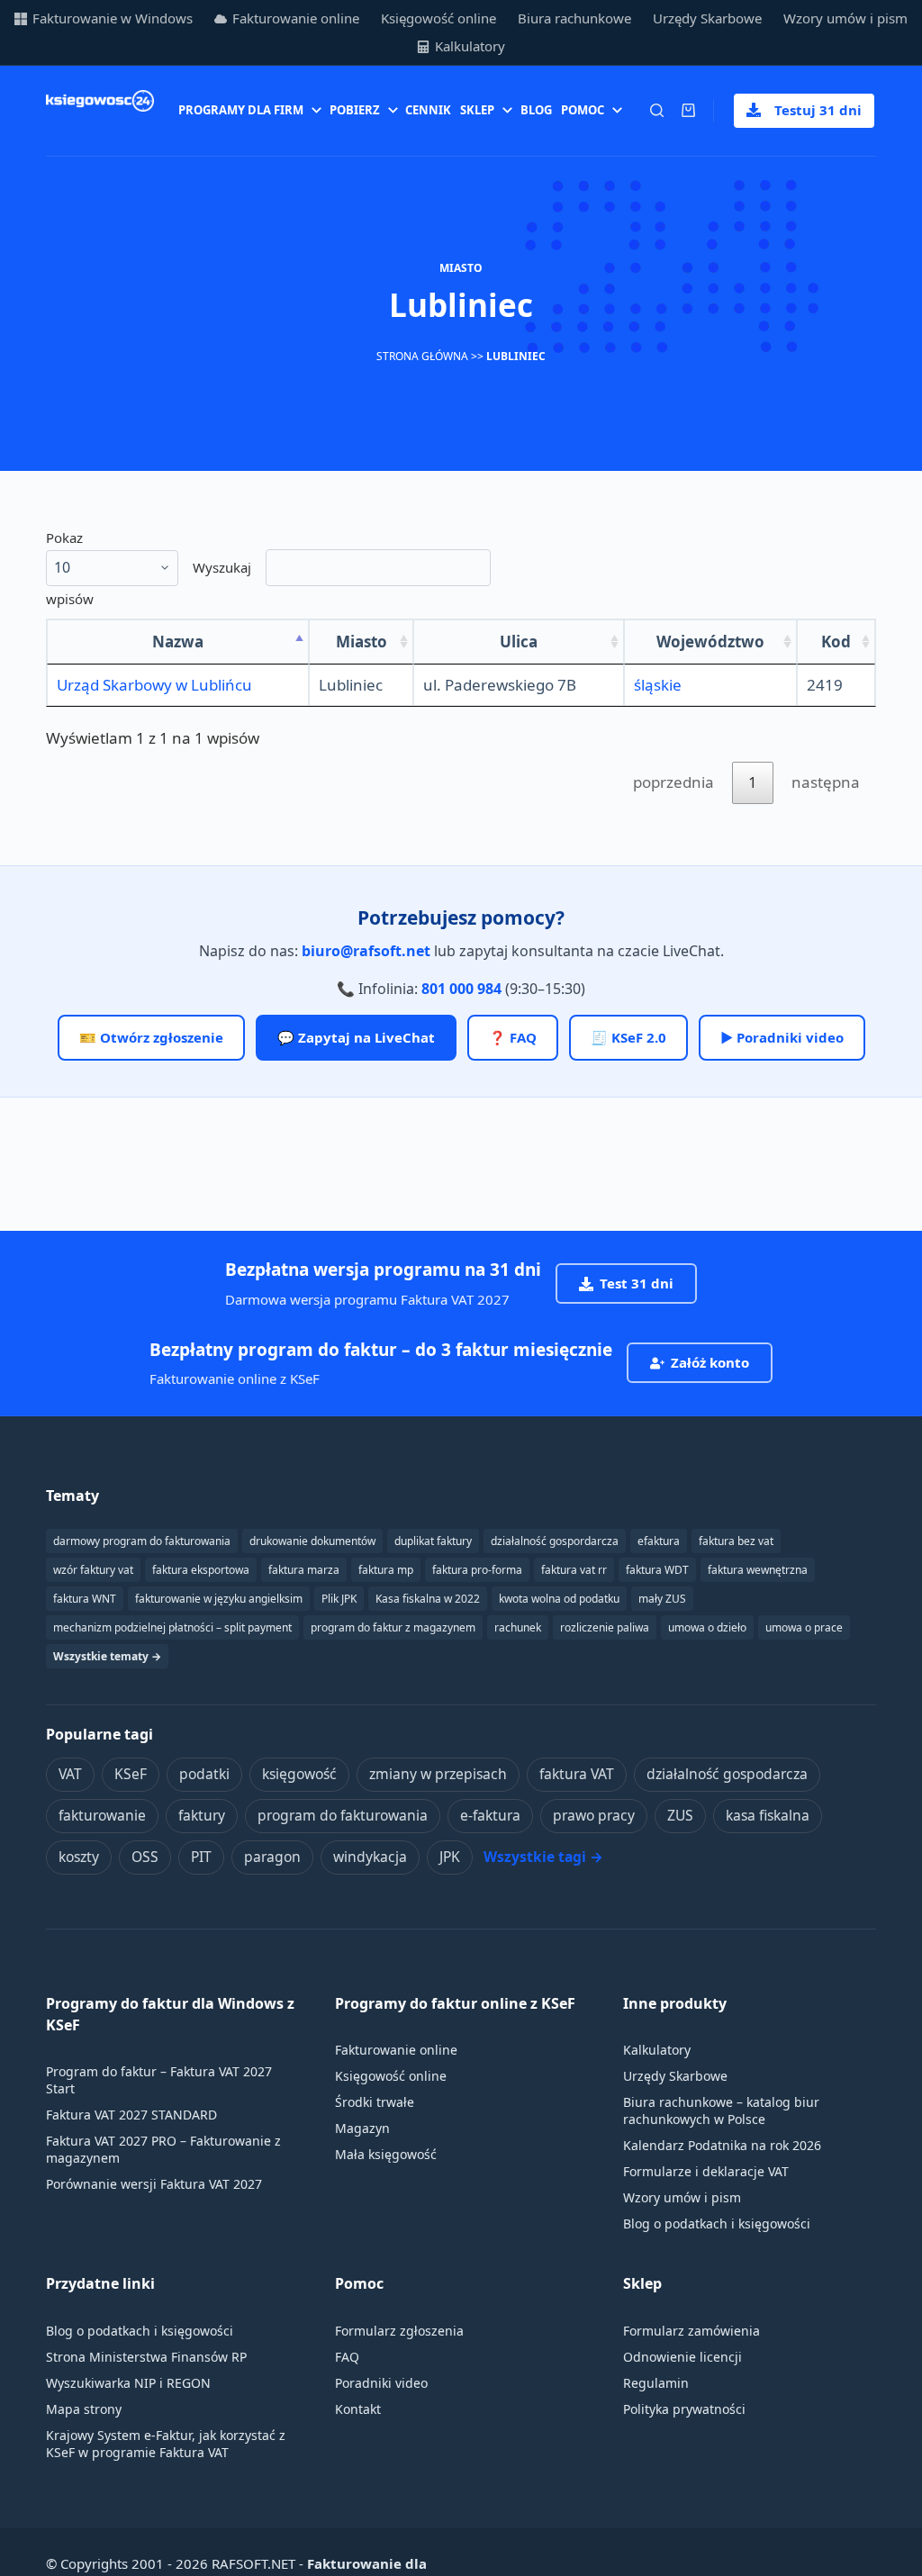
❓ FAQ (513, 1037)
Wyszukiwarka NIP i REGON (128, 2383)
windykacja (370, 1857)
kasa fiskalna (768, 1815)
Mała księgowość (386, 2154)
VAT (70, 1774)
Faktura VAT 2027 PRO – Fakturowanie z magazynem (163, 2149)
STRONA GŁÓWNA (422, 356)
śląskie (658, 685)
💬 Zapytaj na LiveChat (356, 1037)
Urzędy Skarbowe (707, 18)
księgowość (299, 1774)
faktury (202, 1815)
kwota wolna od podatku (559, 1599)
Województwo (710, 642)
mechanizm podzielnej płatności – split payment (172, 1627)
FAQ (347, 2357)
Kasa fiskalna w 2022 (428, 1599)
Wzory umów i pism (845, 18)
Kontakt (358, 2409)
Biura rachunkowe (574, 18)
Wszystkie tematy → (107, 1656)
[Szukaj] (657, 110)
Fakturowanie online (296, 18)
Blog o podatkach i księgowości (717, 2223)
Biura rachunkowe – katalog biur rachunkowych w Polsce (721, 2111)
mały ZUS (662, 1599)
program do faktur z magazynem (393, 1627)
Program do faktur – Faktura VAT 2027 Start (159, 2080)
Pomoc (583, 110)
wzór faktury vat (93, 1570)
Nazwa (178, 642)
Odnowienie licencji (682, 2357)
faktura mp (386, 1570)
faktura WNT (85, 1599)
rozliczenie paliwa (605, 1627)
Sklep (477, 110)
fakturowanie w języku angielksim (219, 1599)
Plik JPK (339, 1599)
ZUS (680, 1815)
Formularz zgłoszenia (399, 2331)
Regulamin (656, 2383)
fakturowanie (102, 1815)
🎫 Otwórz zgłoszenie (151, 1037)
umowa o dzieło (707, 1627)
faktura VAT (577, 1774)
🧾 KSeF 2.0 (628, 1037)
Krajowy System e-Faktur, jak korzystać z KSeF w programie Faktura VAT (166, 2444)
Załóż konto (710, 1362)
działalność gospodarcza (727, 1774)
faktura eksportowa (201, 1570)
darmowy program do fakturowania (142, 1541)
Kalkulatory (470, 46)
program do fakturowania (343, 1815)
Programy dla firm (241, 110)
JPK (450, 1857)
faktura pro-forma (477, 1570)
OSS (145, 1857)
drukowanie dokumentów (312, 1541)
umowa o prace (804, 1627)
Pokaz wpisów (70, 568)
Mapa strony (84, 2409)
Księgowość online (438, 18)
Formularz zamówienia (691, 2331)
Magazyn (362, 2128)
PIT (201, 1857)
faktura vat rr (574, 1570)
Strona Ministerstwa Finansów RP (146, 2357)
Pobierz (355, 110)
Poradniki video (381, 2383)
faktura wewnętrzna (758, 1570)
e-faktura (490, 1815)
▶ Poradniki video (782, 1037)
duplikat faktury (433, 1541)
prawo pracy (594, 1815)
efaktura (659, 1541)
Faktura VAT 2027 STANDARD (131, 2115)
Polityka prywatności (684, 2409)
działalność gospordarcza (555, 1541)
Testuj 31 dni (818, 110)
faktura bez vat (736, 1541)
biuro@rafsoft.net (366, 951)
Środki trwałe (375, 2102)
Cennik (428, 110)
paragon (272, 1857)
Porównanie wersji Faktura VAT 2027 (154, 2184)
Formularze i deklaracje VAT (706, 2171)
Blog (536, 110)
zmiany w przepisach (438, 1774)
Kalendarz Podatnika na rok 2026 (722, 2145)
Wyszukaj (222, 567)
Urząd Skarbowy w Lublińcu (154, 685)
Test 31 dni (637, 1283)
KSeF (131, 1774)
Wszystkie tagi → (543, 1857)
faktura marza (304, 1570)
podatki (204, 1774)
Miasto (362, 642)
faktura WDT (657, 1570)
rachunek (518, 1627)
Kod (836, 642)
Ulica (519, 642)
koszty (79, 1857)
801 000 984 (461, 989)
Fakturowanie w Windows (113, 18)
